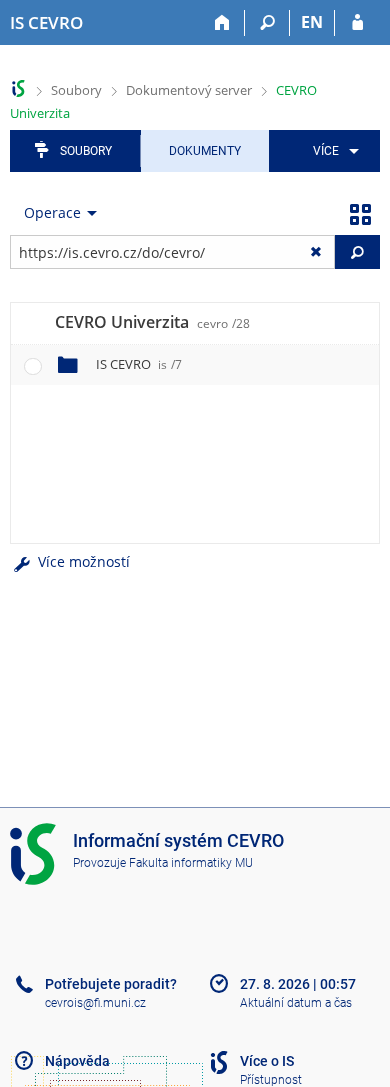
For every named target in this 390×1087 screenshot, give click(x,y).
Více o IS (267, 1061)
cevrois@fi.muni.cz (95, 1003)
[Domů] (222, 23)
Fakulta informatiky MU (191, 863)
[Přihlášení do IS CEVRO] (357, 23)
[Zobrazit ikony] (360, 213)
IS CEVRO (139, 364)
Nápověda (77, 1061)
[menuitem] (332, 151)
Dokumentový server (189, 90)
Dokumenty (205, 151)
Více (326, 151)
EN (312, 22)
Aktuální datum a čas (296, 1003)
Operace (52, 212)
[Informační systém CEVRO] (18, 88)
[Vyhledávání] (267, 23)
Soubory (76, 90)
